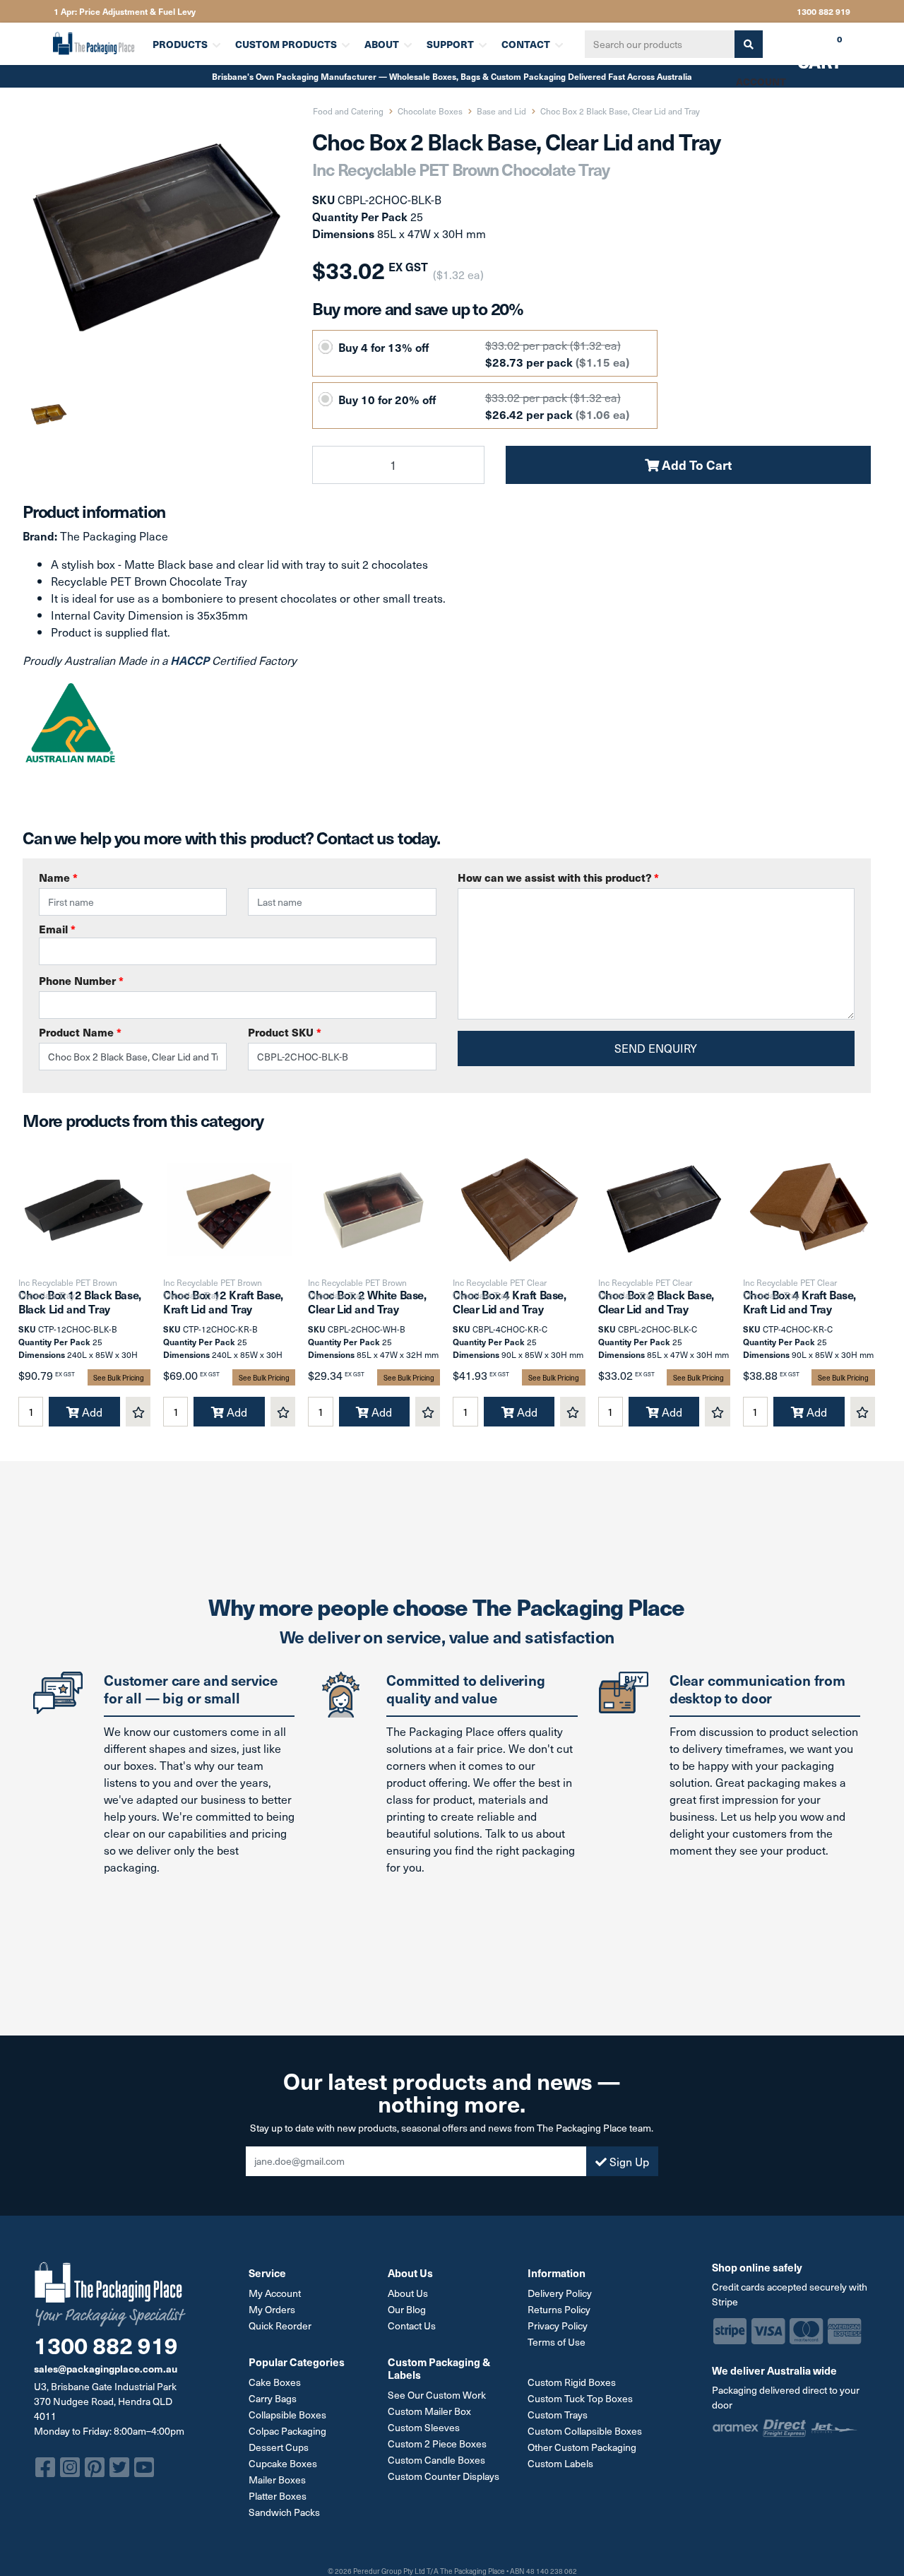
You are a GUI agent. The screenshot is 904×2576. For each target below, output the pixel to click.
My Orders (272, 2309)
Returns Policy (559, 2309)
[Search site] (749, 44)
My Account (275, 2293)
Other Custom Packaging (582, 2447)
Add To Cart (695, 465)
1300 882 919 (823, 11)
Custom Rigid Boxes (572, 2382)
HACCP (191, 660)
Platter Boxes (278, 2496)
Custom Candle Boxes (436, 2460)
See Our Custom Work (437, 2395)
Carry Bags (273, 2398)
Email (57, 929)
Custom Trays (558, 2415)
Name (58, 877)
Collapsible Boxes (287, 2415)
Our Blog (407, 2309)
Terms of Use (557, 2342)
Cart (809, 49)
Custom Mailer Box (429, 2411)
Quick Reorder (280, 2326)
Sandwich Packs (284, 2512)
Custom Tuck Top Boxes (580, 2398)
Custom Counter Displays (444, 2476)
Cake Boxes (275, 2382)
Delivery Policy (560, 2293)
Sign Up (628, 2161)
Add (91, 1412)
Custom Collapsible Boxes (585, 2431)
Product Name (80, 1032)
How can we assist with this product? (558, 877)
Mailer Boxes (277, 2480)
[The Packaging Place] (94, 43)
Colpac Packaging (287, 2431)
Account (761, 81)
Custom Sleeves (424, 2427)
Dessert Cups (279, 2447)
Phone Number (81, 980)
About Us (408, 2293)
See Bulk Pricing (119, 1377)
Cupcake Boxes (283, 2463)
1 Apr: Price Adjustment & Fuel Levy (125, 11)
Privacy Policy (558, 2326)
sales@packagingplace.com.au (106, 2368)
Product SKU (285, 1032)
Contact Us (412, 2326)
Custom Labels (560, 2463)
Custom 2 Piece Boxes (437, 2444)
